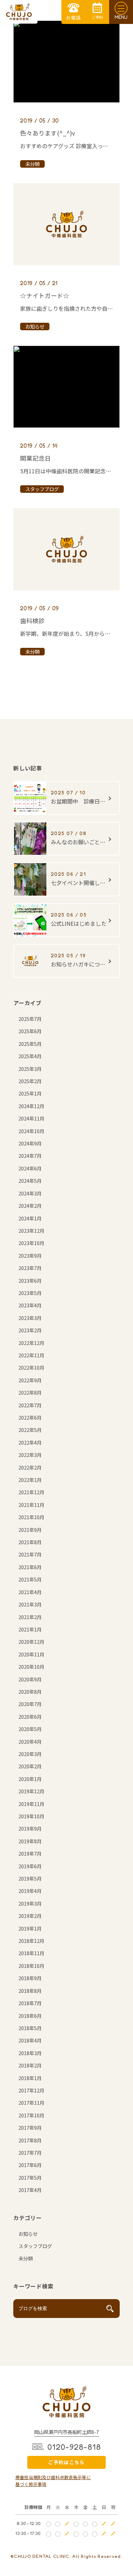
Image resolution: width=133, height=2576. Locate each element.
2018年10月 (31, 1966)
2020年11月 (31, 1654)
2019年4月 (30, 1891)
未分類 (26, 2258)
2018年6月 (30, 2016)
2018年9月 (30, 1978)
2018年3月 (30, 2053)
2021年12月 (31, 1492)
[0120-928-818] (73, 12)
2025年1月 (30, 1093)
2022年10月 (31, 1367)
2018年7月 (30, 2003)
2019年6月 (30, 1866)
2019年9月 (30, 1828)
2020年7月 (30, 1704)
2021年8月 (30, 1542)
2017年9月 (30, 2128)
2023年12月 (31, 1231)
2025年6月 (30, 1031)
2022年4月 (30, 1442)
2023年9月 (30, 1255)
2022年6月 (30, 1417)
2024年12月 (31, 1106)
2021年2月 (30, 1617)
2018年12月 (31, 1941)
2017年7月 (30, 2152)
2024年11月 (31, 1118)
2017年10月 (31, 2115)
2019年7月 (30, 1853)
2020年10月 (31, 1667)
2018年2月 (30, 2065)
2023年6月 (30, 1280)
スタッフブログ (35, 2246)
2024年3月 (30, 1193)
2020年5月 (30, 1729)
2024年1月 (30, 1218)
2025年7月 (30, 1019)
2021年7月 (30, 1554)
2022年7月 (30, 1405)
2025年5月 (30, 1044)
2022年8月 (30, 1392)
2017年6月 (30, 2165)
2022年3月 (30, 1455)
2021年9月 (30, 1530)
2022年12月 (31, 1343)
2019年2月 (30, 1916)
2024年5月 (30, 1181)
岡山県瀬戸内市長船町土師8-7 (66, 2432)
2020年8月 (30, 1691)
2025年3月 (30, 1069)
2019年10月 (31, 1816)
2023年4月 (30, 1305)
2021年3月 (30, 1604)
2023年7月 (30, 1268)
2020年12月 (31, 1642)
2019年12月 (31, 1791)
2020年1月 (30, 1779)
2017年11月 (31, 2103)
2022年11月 (31, 1355)
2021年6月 (30, 1567)
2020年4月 (30, 1741)
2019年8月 (30, 1841)
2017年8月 (30, 2140)
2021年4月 (30, 1592)
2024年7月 (30, 1156)
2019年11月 (31, 1804)
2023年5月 (30, 1293)
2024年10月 (31, 1131)
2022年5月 (30, 1430)
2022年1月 (30, 1480)
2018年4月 (30, 2040)
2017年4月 (30, 2190)
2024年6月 (30, 1168)
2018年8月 (30, 1991)
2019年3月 (30, 1903)
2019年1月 (30, 1928)
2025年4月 (30, 1056)
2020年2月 (30, 1766)
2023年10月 (31, 1243)
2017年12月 (31, 2090)
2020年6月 (30, 1716)
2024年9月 (30, 1143)
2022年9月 (30, 1380)
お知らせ (28, 2234)
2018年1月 (30, 2078)
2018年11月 (31, 1953)
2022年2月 (30, 1467)
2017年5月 (30, 2177)
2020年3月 (30, 1754)
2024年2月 (30, 1206)
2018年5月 (30, 2028)
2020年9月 (30, 1679)
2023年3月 (30, 1318)
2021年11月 (31, 1505)
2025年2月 (30, 1081)
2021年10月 (31, 1517)
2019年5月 (30, 1878)
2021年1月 (30, 1629)
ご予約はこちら (66, 2462)
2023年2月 (30, 1330)
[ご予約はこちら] (97, 12)
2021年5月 (30, 1579)
